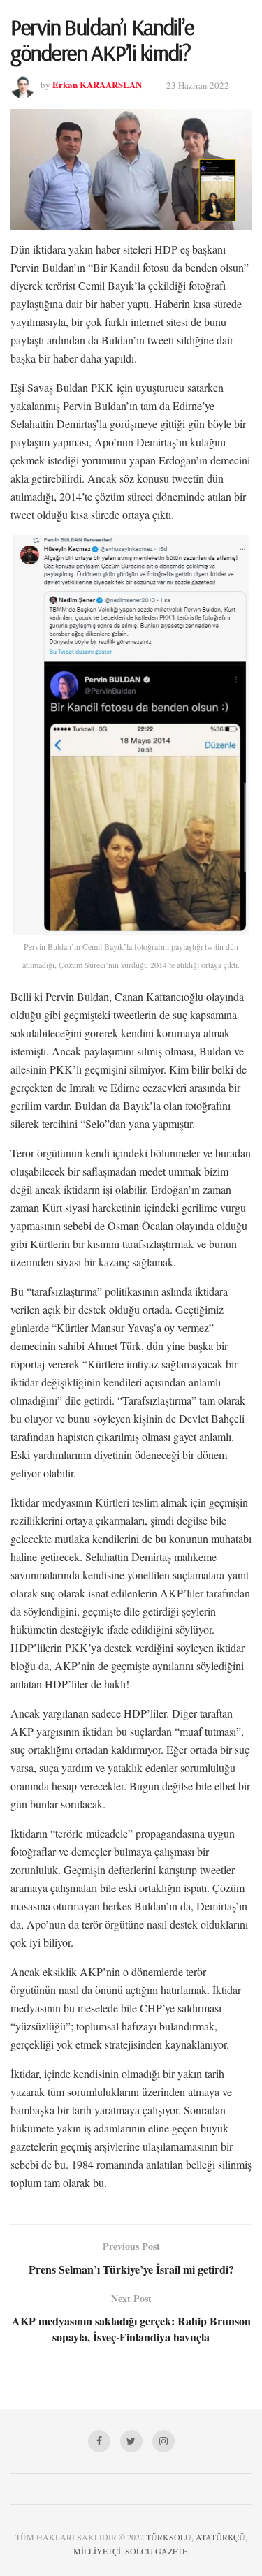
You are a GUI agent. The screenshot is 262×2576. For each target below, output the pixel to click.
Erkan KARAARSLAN (97, 85)
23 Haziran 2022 (198, 85)
